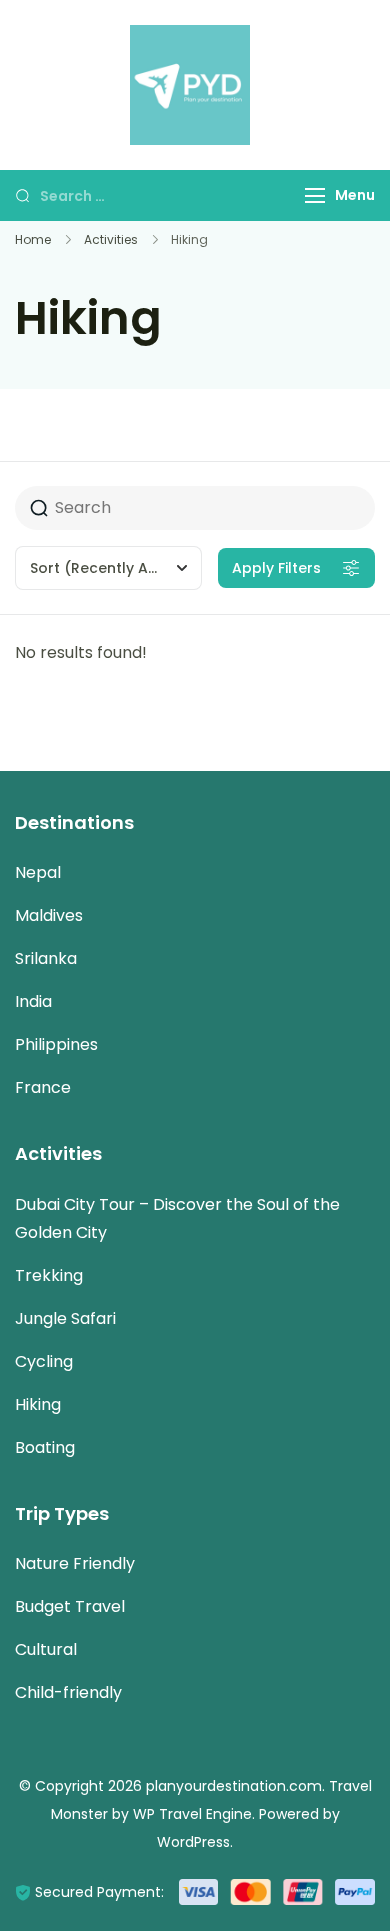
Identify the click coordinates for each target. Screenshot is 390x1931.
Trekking (49, 1275)
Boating (45, 1447)
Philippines (56, 1044)
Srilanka (46, 958)
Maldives (49, 915)
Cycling (44, 1361)
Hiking (38, 1404)
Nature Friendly (75, 1563)
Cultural (46, 1649)
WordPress (193, 1842)
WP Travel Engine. (194, 1814)
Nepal (38, 872)
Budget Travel (70, 1606)
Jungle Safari (65, 1318)
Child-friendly (68, 1692)
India (33, 1001)
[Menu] (315, 195)
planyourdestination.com (234, 1786)
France (43, 1087)
